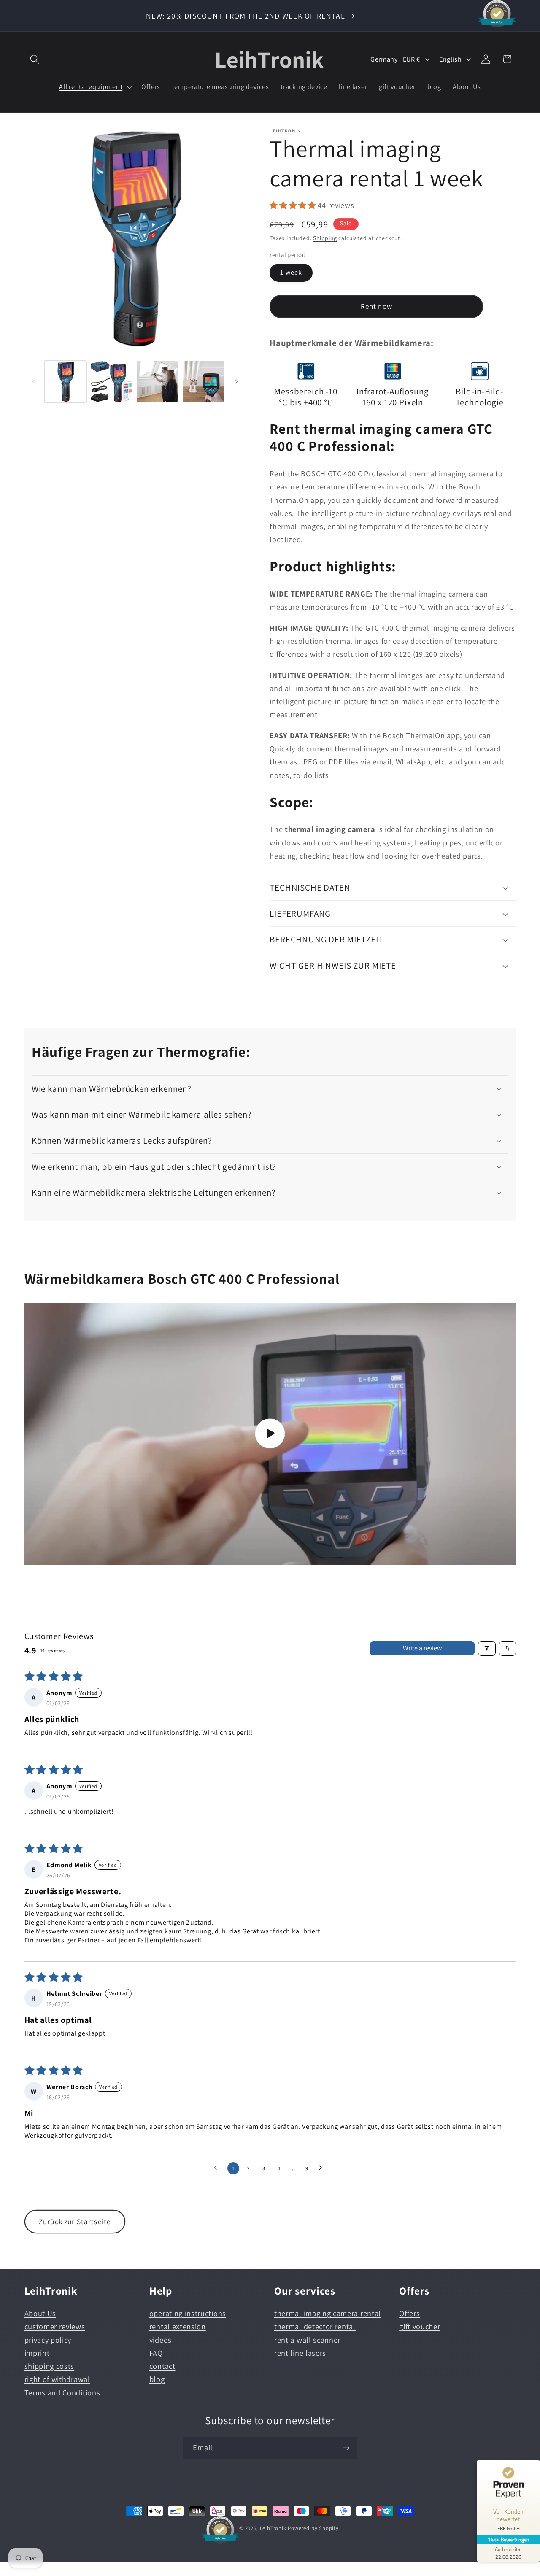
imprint (37, 2353)
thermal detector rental (315, 2327)
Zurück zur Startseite (75, 2221)
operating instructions (188, 2314)
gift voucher (420, 2327)
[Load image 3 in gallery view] (157, 382)
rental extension (178, 2327)
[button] (35, 59)
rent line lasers (300, 2353)
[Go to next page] (323, 2168)
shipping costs (50, 2366)
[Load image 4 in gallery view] (203, 382)
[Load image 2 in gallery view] (112, 382)
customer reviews (55, 2327)
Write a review (422, 1648)
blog (157, 2379)
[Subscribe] (346, 2448)
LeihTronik (273, 2528)
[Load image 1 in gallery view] (66, 382)
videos (161, 2340)
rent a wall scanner (307, 2340)
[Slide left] (34, 382)
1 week (291, 272)
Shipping (325, 238)
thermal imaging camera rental (328, 2314)
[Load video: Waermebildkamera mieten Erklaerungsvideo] (270, 1434)
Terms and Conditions (62, 2392)
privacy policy (48, 2340)
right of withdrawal (57, 2379)
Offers (409, 2314)
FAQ (156, 2353)
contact (162, 2366)
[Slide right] (236, 382)
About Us (40, 2314)
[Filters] (487, 1648)
